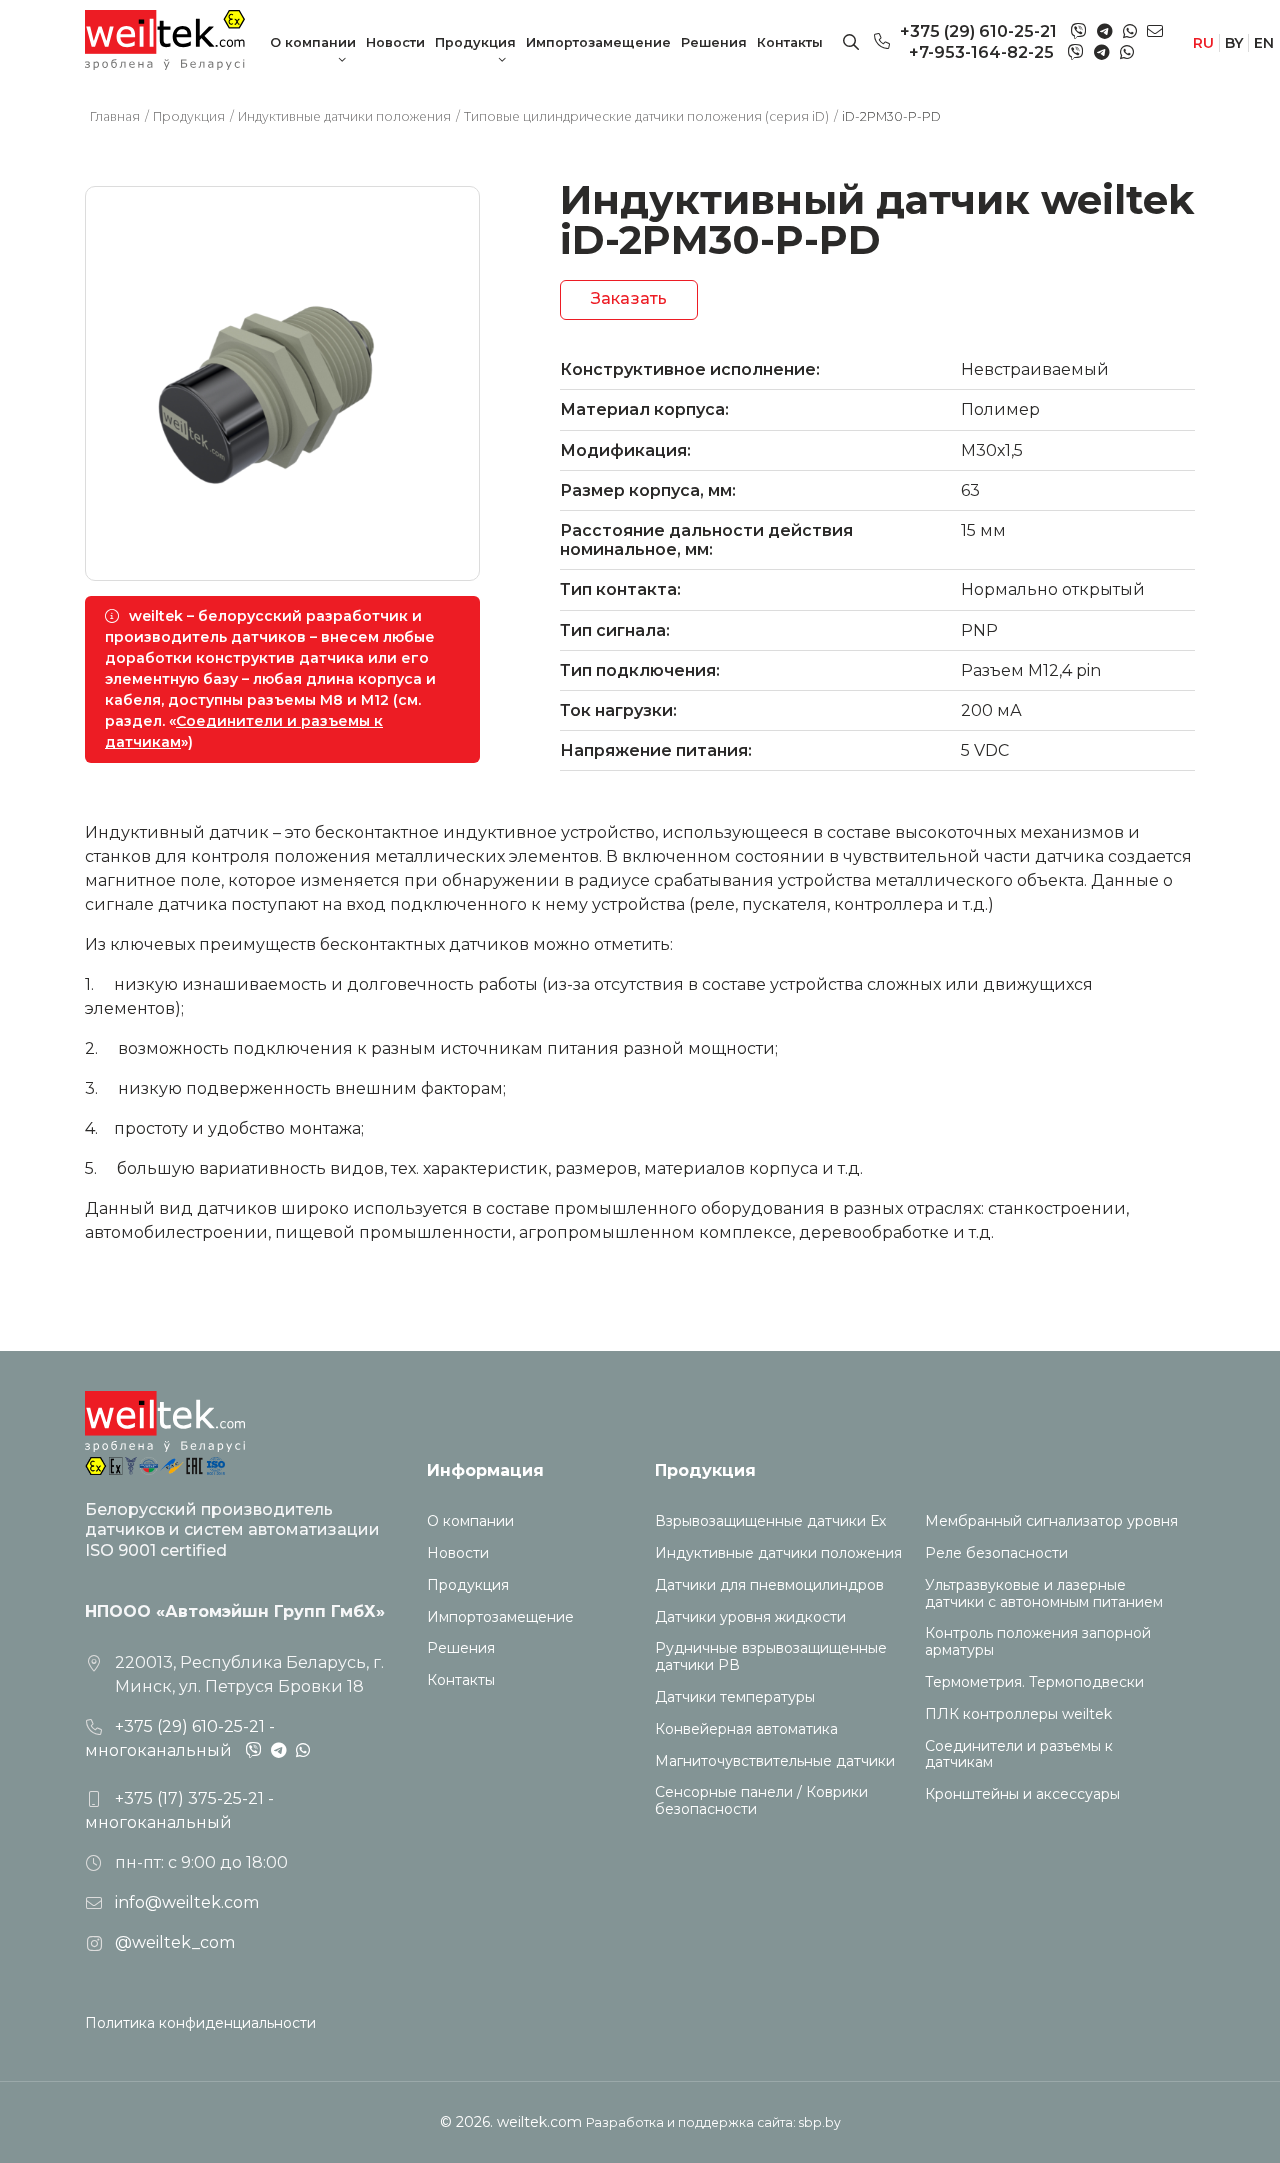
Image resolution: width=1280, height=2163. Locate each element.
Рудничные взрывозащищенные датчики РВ (771, 1657)
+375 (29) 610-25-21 (978, 31)
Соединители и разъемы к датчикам (1019, 1755)
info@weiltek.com (187, 1902)
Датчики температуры (735, 1697)
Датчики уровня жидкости (750, 1617)
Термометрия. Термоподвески (1034, 1682)
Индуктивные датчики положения (778, 1553)
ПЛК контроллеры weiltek (1018, 1714)
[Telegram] (1105, 31)
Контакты (790, 42)
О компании (313, 42)
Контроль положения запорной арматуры (1038, 1642)
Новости (395, 42)
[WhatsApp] (1130, 31)
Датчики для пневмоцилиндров (769, 1585)
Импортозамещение (598, 42)
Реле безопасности (996, 1553)
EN (1264, 43)
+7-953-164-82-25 (981, 52)
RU (1203, 43)
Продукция (475, 42)
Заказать (629, 298)
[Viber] (1079, 32)
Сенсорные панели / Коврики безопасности (761, 1801)
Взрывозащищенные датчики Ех (770, 1521)
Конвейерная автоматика (746, 1729)
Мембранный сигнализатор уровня (1051, 1521)
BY (1234, 43)
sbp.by (820, 2122)
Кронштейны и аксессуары (1022, 1794)
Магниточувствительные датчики (775, 1761)
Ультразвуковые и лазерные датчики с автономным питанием (1044, 1594)
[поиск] (851, 42)
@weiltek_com (175, 1942)
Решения (714, 42)
